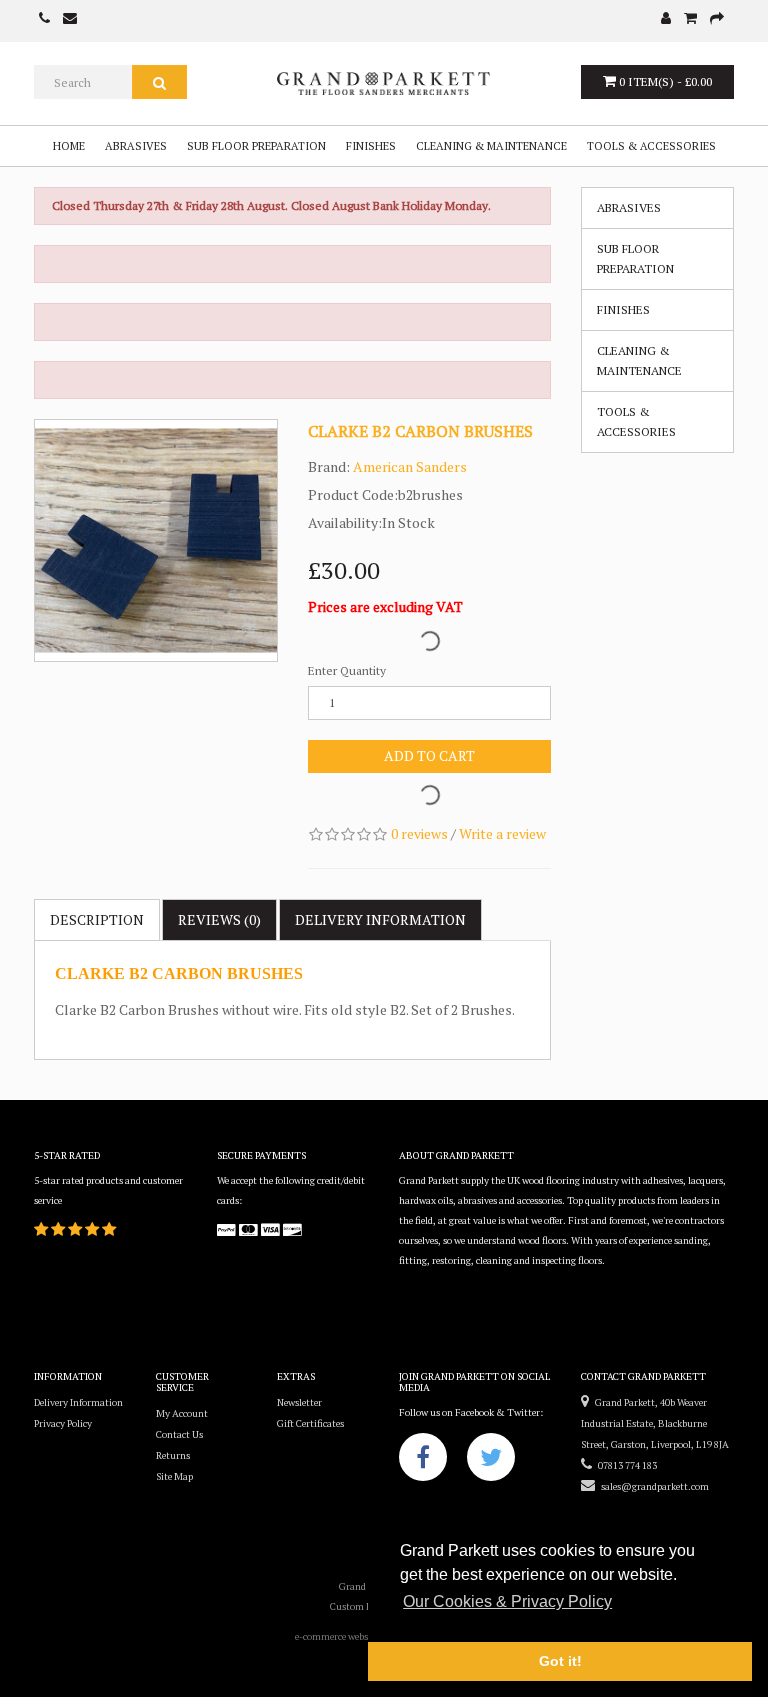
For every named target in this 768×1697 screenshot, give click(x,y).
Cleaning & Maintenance (491, 146)
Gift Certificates (310, 1423)
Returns (173, 1455)
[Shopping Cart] (690, 19)
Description (97, 919)
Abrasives (136, 146)
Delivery (380, 919)
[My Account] (666, 19)
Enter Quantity (347, 670)
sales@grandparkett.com (652, 1486)
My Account (182, 1413)
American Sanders (410, 466)
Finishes (371, 146)
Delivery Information (78, 1402)
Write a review (502, 833)
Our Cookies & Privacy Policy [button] (507, 1601)
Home (69, 146)
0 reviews (419, 833)
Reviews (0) (219, 919)
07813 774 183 (624, 1465)
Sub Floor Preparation (256, 146)
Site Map (174, 1476)
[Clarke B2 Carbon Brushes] (156, 541)
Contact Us (179, 1434)
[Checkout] (717, 19)
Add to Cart (429, 755)
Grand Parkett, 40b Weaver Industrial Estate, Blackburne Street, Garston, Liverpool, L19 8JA (655, 1423)
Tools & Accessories (651, 146)
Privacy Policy (63, 1423)
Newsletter (299, 1402)
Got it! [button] (560, 1661)
